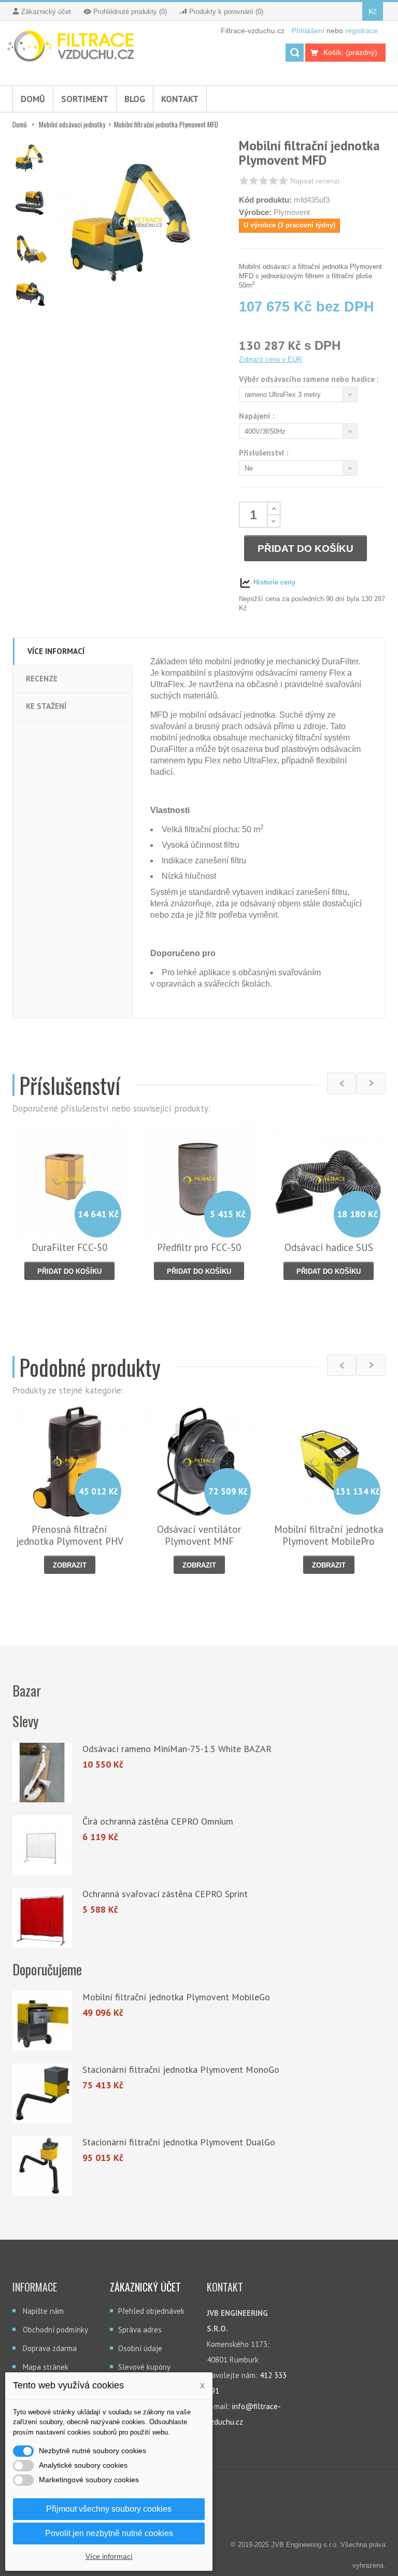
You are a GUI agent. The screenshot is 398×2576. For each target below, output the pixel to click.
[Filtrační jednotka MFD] (32, 158)
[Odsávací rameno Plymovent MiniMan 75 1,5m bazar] (42, 1773)
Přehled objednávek (151, 2311)
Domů (20, 124)
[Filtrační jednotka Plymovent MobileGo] (42, 2021)
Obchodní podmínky (55, 2330)
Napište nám (43, 2311)
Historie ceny (273, 582)
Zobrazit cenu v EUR (270, 359)
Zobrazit (70, 1565)
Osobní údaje (140, 2348)
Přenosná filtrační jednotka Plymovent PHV (70, 1535)
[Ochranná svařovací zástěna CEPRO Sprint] (42, 1918)
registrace (361, 31)
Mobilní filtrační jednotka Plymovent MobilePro (329, 1535)
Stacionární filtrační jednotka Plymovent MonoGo (181, 2069)
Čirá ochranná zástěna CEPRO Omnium (158, 1821)
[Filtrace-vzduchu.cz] (73, 47)
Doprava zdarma (50, 2348)
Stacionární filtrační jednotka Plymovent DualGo (179, 2142)
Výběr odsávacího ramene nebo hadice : (310, 379)
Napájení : (258, 416)
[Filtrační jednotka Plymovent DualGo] (42, 2166)
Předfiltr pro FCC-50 (199, 1247)
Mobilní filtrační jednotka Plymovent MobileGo (176, 1997)
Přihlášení (309, 31)
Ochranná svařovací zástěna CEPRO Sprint (165, 1894)
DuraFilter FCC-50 (69, 1247)
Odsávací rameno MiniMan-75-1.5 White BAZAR (177, 1749)
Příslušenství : (265, 453)
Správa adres (140, 2330)
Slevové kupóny (144, 2367)
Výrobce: (255, 212)
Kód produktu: (265, 200)
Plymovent (292, 212)
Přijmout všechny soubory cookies (109, 2509)
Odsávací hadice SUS (329, 1247)
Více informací (109, 2556)
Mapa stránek (46, 2367)
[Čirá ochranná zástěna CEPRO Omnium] (42, 1845)
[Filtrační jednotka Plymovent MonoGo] (42, 2093)
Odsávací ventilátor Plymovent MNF (199, 1535)
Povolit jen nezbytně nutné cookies (109, 2533)
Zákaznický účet (145, 2287)
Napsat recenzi (315, 181)
